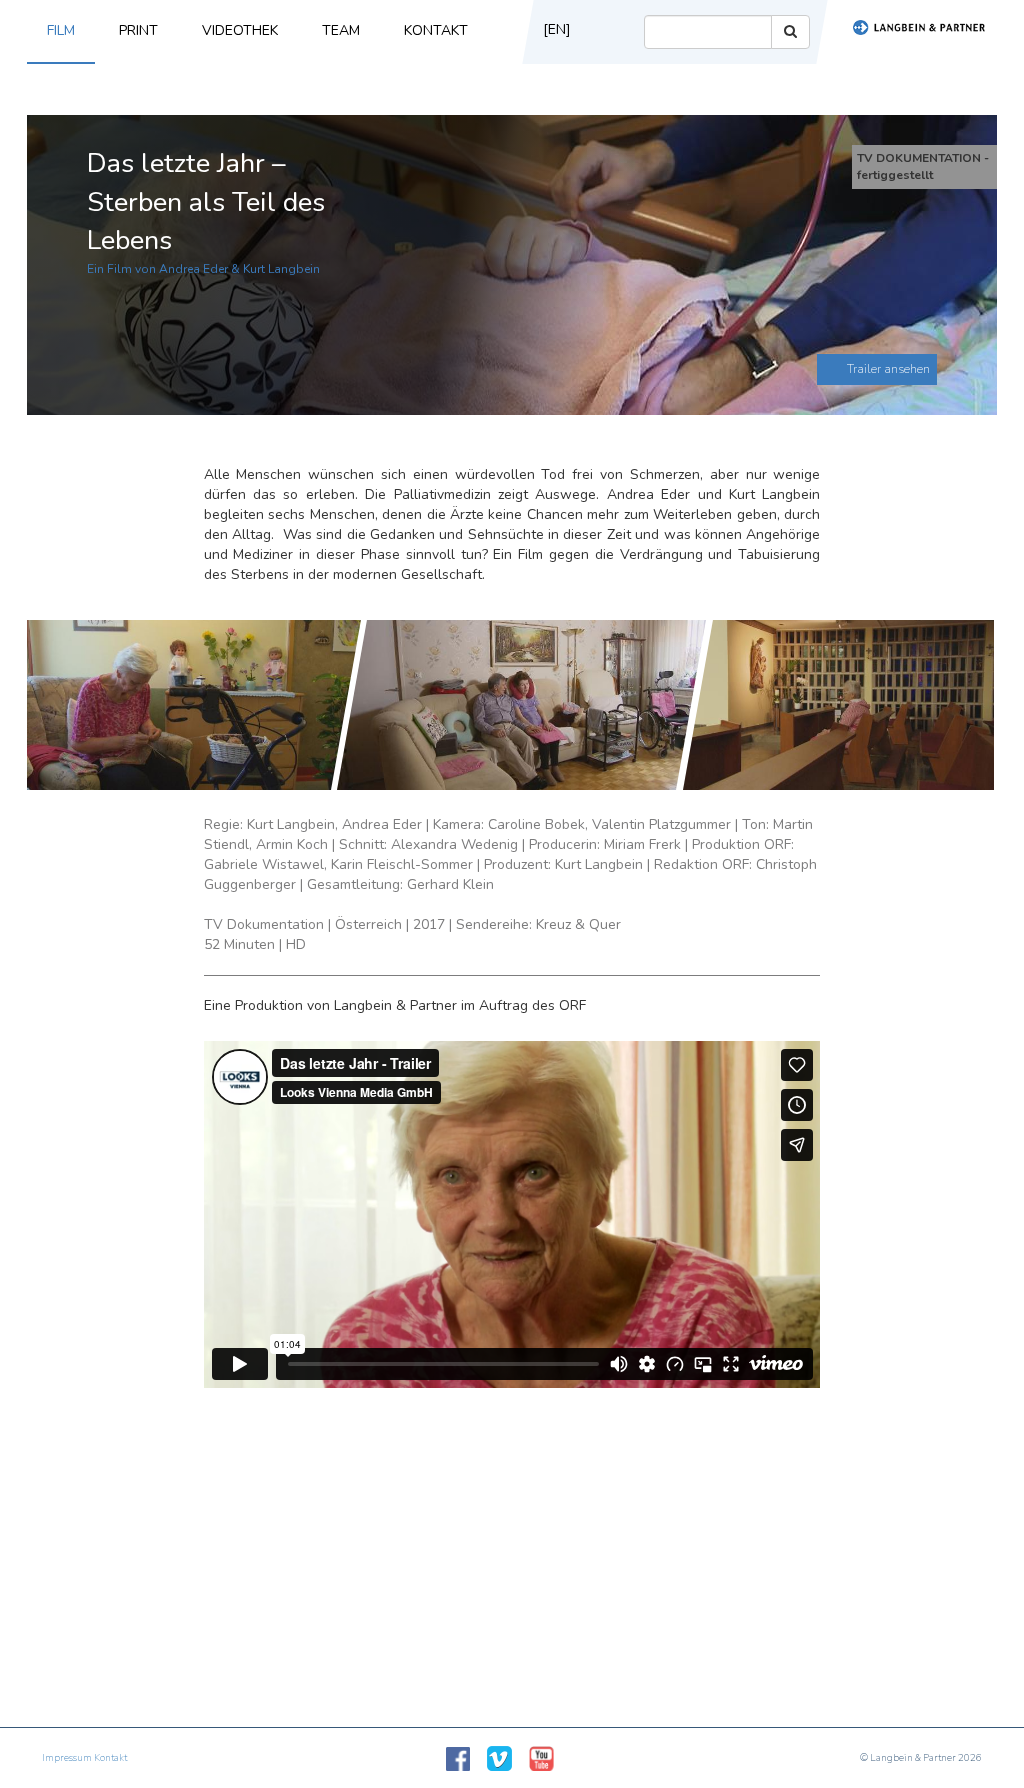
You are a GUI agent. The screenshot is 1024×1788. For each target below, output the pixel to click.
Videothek (240, 30)
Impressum (67, 1758)
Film (61, 30)
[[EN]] (550, 58)
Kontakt (436, 30)
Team (341, 30)
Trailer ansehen (888, 369)
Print (138, 30)
